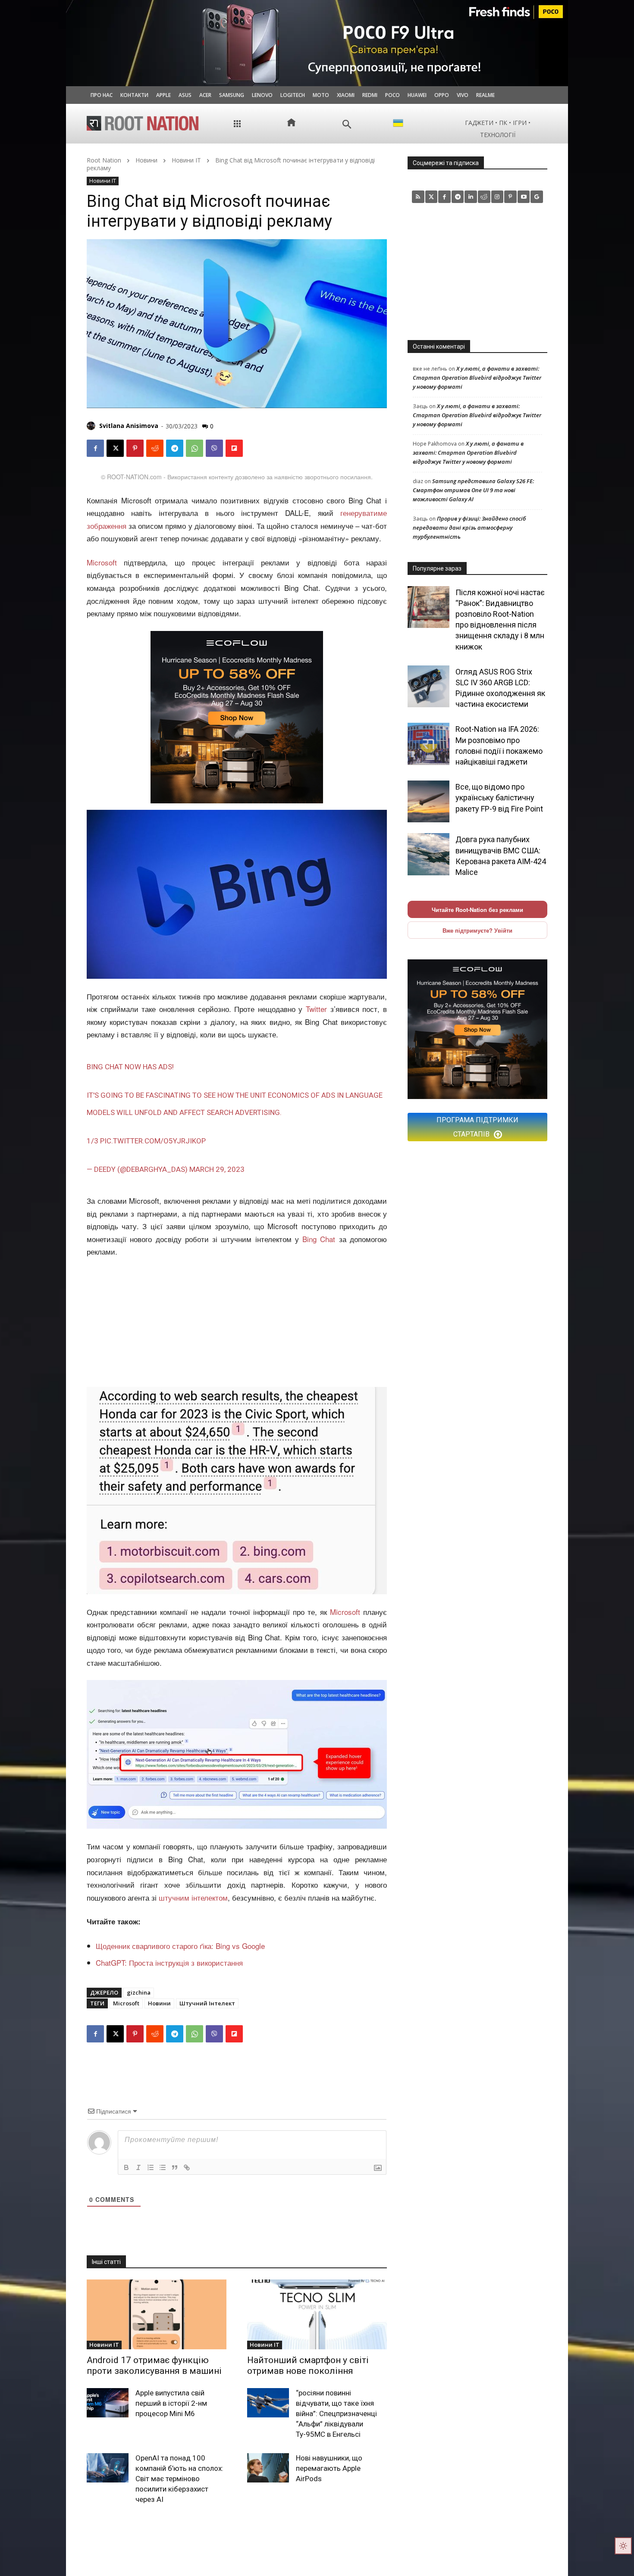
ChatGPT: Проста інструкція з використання (169, 1962)
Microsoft (102, 562)
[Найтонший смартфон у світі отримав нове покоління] (317, 2314)
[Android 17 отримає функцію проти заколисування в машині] (157, 2314)
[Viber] (214, 448)
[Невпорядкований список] (163, 2167)
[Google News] (537, 197)
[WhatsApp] (195, 448)
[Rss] (418, 197)
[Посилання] (187, 2167)
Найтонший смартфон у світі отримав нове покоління (308, 2365)
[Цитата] (175, 2167)
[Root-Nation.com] (143, 123)
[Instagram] (497, 197)
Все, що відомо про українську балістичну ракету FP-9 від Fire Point (499, 798)
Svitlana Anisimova (129, 426)
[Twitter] (432, 197)
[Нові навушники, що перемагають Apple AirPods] (268, 2468)
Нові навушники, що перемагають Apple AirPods (329, 2468)
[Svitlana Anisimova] (92, 426)
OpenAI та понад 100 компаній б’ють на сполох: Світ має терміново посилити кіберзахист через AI (179, 2478)
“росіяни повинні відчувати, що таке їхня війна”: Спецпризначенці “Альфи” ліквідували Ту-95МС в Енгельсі (336, 2413)
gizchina (139, 1992)
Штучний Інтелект (207, 2003)
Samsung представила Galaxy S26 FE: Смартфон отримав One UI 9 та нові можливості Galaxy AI (473, 490)
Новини (146, 160)
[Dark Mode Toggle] (623, 2546)
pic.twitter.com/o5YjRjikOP (153, 1141)
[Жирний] (126, 2167)
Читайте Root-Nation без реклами (477, 910)
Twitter (316, 1009)
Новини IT (186, 160)
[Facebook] (95, 448)
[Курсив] (138, 2167)
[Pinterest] (135, 448)
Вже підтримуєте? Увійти (477, 930)
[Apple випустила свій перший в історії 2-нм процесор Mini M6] (108, 2403)
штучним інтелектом (193, 1897)
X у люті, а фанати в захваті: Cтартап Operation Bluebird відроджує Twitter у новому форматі (477, 378)
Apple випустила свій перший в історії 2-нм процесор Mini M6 (171, 2403)
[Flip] (234, 448)
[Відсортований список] (151, 2167)
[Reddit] (484, 197)
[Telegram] (175, 448)
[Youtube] (524, 197)
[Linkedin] (471, 197)
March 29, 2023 (217, 1169)
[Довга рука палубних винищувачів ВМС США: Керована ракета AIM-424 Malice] (428, 854)
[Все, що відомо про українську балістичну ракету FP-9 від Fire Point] (428, 801)
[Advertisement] (237, 1323)
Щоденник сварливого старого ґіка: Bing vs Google (180, 1946)
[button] (347, 124)
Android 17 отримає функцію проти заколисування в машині (154, 2365)
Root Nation (104, 160)
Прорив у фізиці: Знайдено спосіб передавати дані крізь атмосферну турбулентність (469, 528)
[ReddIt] (155, 448)
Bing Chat (319, 1239)
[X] (115, 448)
